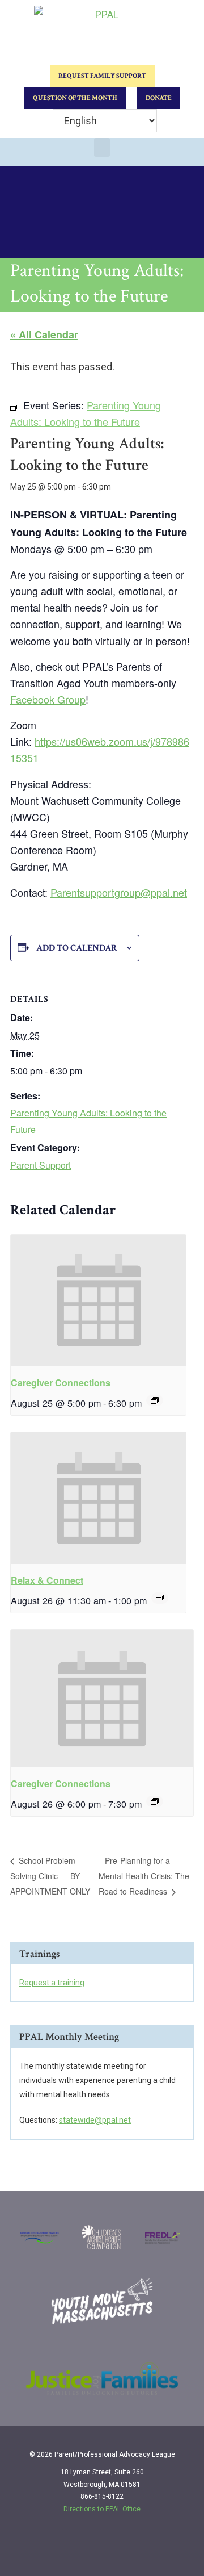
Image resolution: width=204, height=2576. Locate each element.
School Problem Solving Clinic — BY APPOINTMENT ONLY (50, 1876)
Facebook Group (48, 699)
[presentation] (98, 1300)
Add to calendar (77, 948)
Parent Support (41, 1165)
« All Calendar (44, 334)
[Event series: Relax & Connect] (160, 1598)
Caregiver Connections (61, 1383)
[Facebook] (133, 2549)
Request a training (52, 1983)
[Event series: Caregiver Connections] (155, 1400)
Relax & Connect (47, 1580)
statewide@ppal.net (95, 2120)
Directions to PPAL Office (102, 2509)
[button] (102, 147)
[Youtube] (180, 2549)
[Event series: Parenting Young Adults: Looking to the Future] (155, 1801)
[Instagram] (156, 2549)
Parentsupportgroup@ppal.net (119, 892)
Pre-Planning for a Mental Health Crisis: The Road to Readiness (144, 1876)
